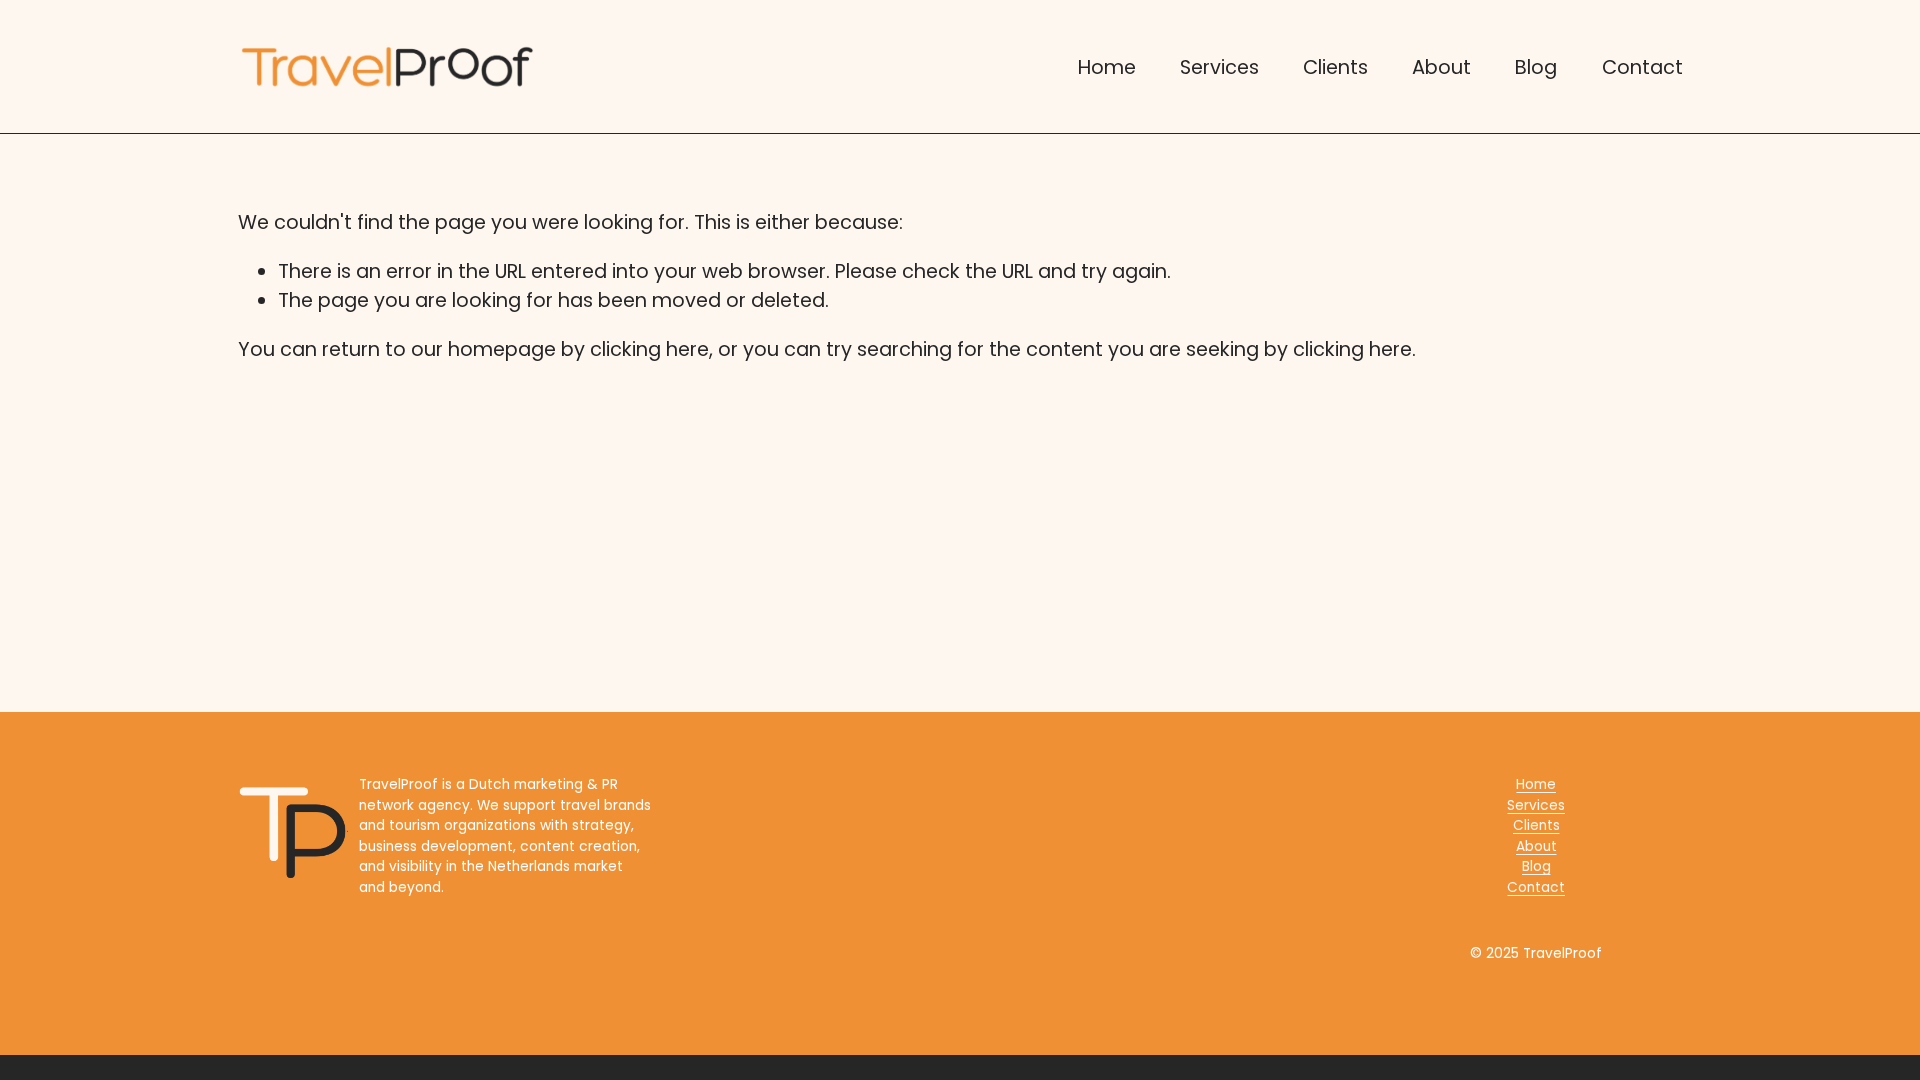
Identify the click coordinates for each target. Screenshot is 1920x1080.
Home (1107, 67)
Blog (1536, 67)
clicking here (649, 349)
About (1441, 67)
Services (1219, 67)
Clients (1335, 67)
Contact (1642, 67)
